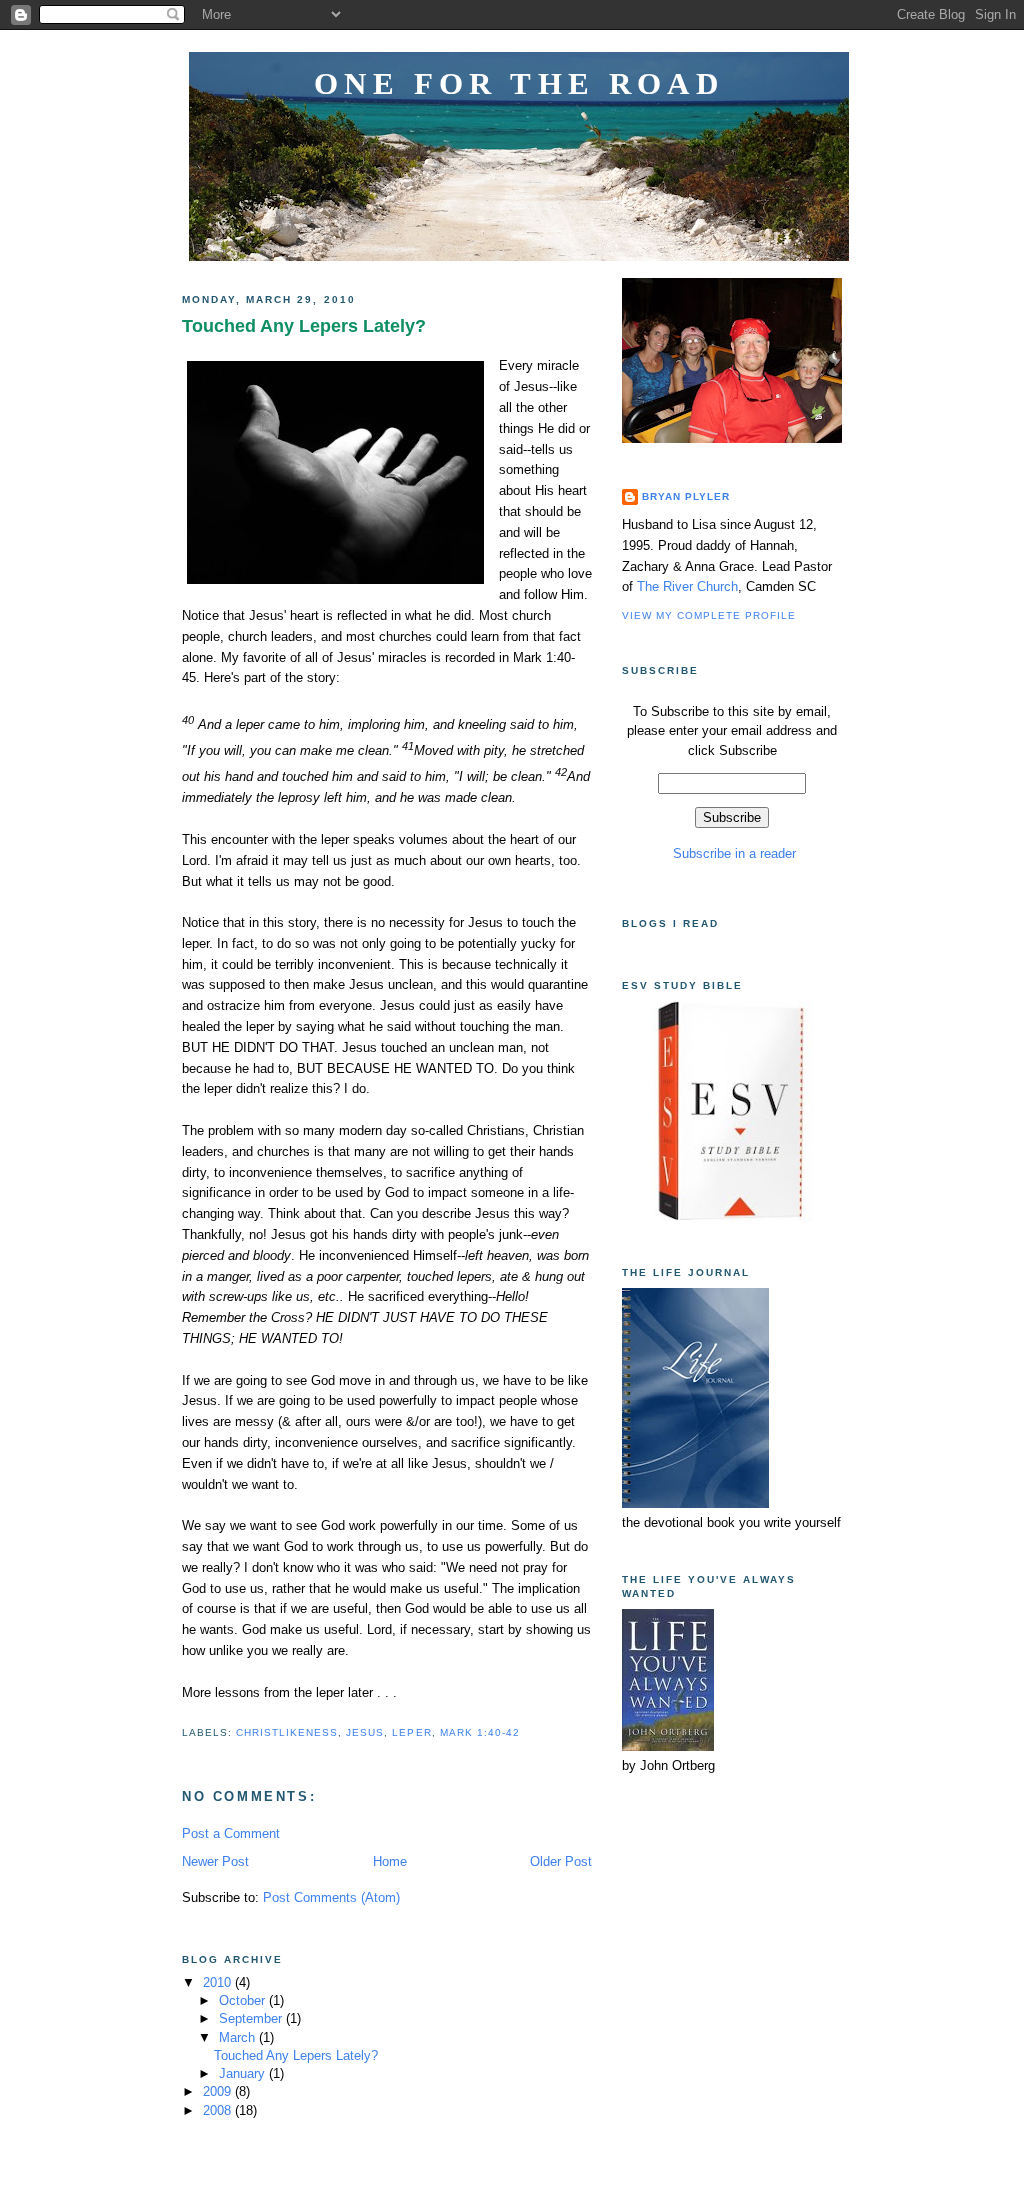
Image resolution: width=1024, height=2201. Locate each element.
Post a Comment (231, 1833)
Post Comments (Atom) (331, 1897)
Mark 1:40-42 (480, 1732)
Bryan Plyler (686, 496)
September (252, 2018)
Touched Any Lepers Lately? (304, 326)
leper (411, 1732)
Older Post (561, 1861)
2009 (219, 2091)
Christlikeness (287, 1732)
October (244, 2000)
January (244, 2073)
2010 (219, 1982)
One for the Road (519, 84)
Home (390, 1861)
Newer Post (215, 1861)
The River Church (687, 586)
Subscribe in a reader (732, 853)
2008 (219, 2110)
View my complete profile (709, 615)
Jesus (365, 1732)
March (239, 2037)
